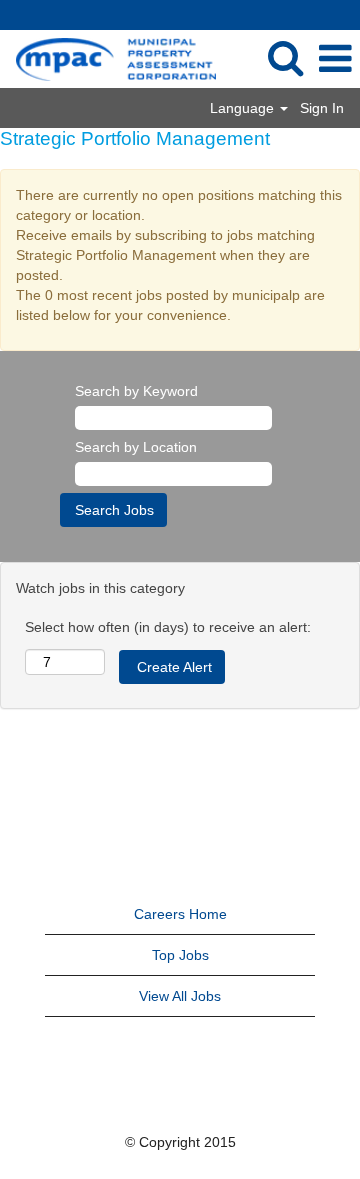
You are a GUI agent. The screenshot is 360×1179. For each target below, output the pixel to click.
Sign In (322, 108)
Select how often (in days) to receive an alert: (168, 627)
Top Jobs (180, 955)
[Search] (285, 57)
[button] (335, 58)
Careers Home (180, 914)
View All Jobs (180, 996)
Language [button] (244, 108)
